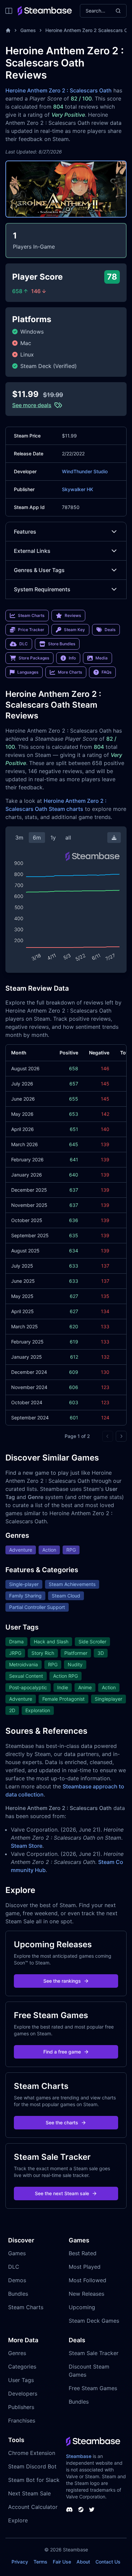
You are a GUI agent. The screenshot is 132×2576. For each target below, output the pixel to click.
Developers (23, 2394)
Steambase (79, 2456)
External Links (32, 551)
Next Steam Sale (29, 2493)
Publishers (21, 2407)
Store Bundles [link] (62, 644)
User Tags (21, 2380)
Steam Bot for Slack (34, 2480)
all (68, 838)
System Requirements (42, 589)
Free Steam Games (93, 2388)
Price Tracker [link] (31, 630)
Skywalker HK (78, 489)
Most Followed (87, 2280)
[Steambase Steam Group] (81, 2510)
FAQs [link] (106, 672)
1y (53, 838)
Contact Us (108, 2562)
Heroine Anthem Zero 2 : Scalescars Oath (59, 90)
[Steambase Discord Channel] (69, 2510)
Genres (17, 2353)
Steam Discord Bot (32, 2466)
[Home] (8, 30)
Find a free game (62, 2052)
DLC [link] (24, 644)
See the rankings (62, 1981)
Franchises (22, 2421)
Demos (17, 2280)
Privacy (20, 2562)
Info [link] (72, 658)
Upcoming (82, 2307)
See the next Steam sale (62, 2193)
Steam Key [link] (74, 630)
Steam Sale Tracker (94, 2353)
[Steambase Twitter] (92, 2510)
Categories (22, 2367)
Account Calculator (33, 2507)
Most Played (85, 2267)
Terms (40, 2562)
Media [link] (102, 658)
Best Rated (83, 2253)
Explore (18, 2520)
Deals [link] (110, 630)
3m (19, 838)
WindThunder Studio (85, 471)
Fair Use (62, 2562)
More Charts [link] (70, 672)
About (83, 2562)
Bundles (18, 2294)
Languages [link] (28, 672)
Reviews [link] (73, 615)
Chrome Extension (32, 2453)
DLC (14, 2267)
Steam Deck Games (94, 2321)
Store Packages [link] (34, 658)
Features (25, 532)
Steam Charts (26, 2307)
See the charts (62, 2122)
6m (37, 838)
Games (28, 30)
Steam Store (27, 1846)
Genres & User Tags (39, 570)
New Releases (86, 2294)
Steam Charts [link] (31, 615)
